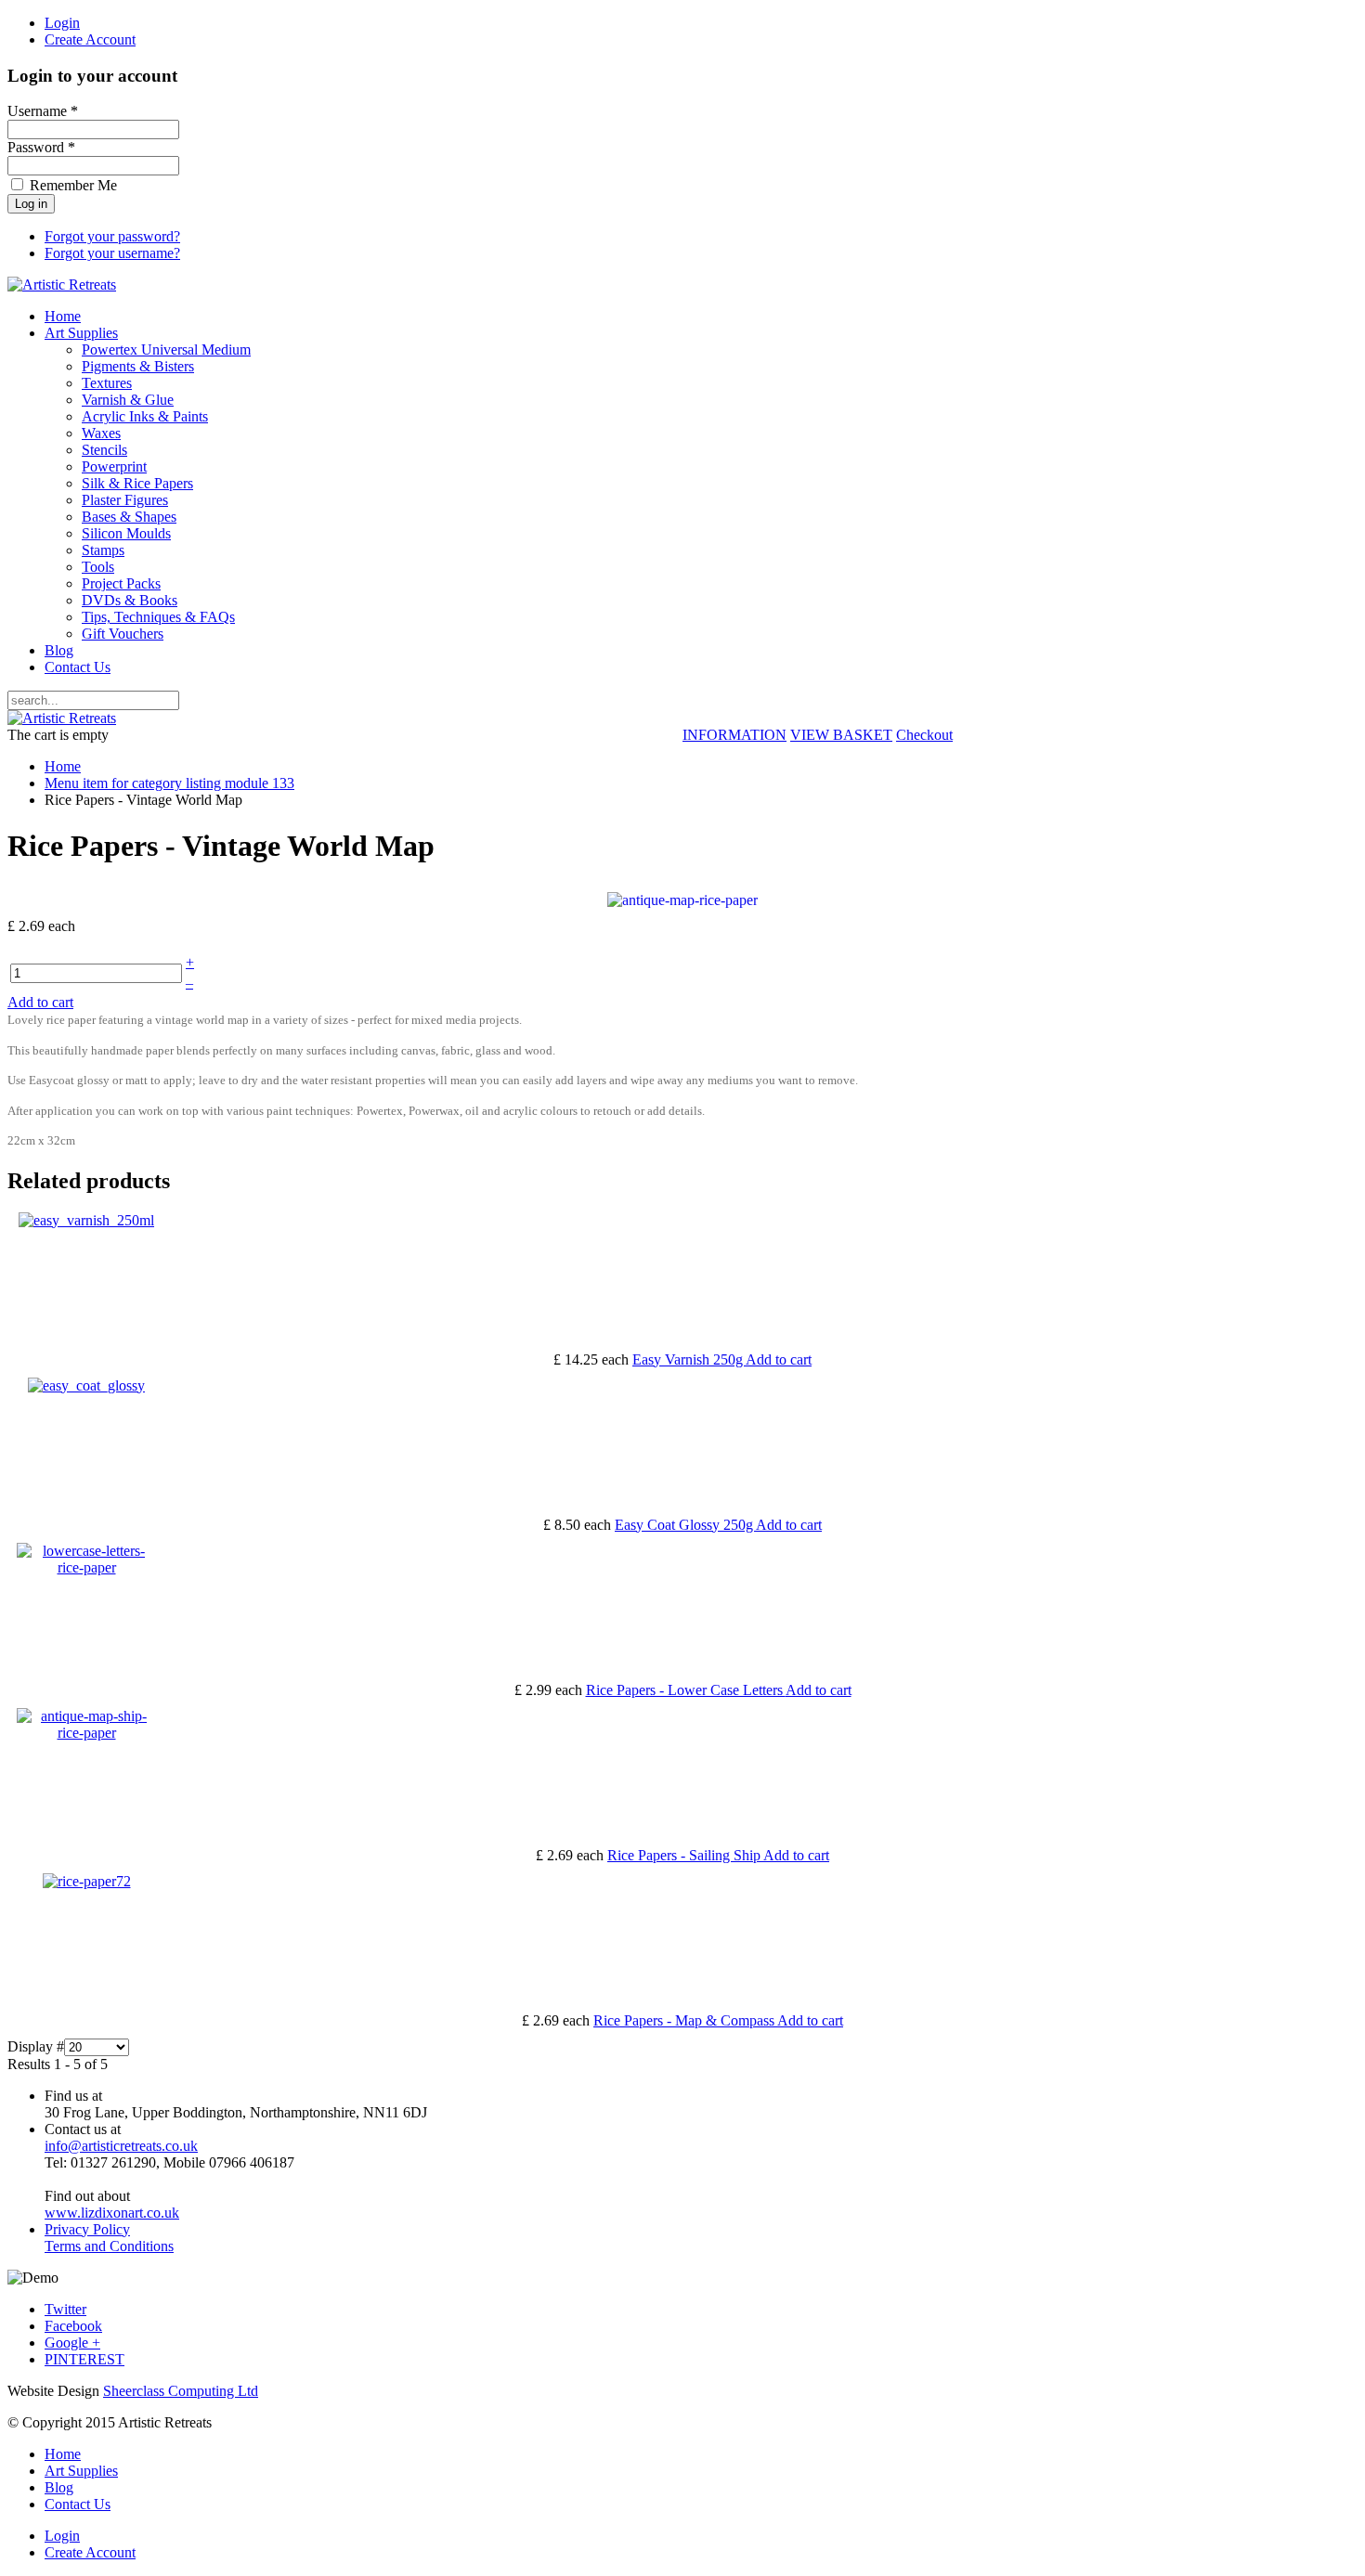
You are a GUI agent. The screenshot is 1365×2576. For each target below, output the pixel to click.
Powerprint (114, 466)
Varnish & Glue (128, 400)
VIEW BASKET (841, 735)
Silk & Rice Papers (137, 483)
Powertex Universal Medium (166, 350)
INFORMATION (734, 735)
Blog (59, 650)
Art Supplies (81, 333)
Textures (107, 383)
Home (63, 316)
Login (62, 23)
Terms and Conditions (109, 2246)
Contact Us (78, 667)
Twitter (65, 2309)
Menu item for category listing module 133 (169, 783)
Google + (72, 2343)
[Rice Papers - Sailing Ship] (86, 1733)
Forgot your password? (112, 236)
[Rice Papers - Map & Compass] (87, 1881)
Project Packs (121, 583)
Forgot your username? (112, 253)
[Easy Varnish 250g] (86, 1220)
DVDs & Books (130, 600)
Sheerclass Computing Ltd (181, 2391)
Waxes (101, 433)
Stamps (103, 550)
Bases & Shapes (129, 517)
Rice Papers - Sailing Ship (685, 1855)
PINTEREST (84, 2359)
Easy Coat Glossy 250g (685, 1525)
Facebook (73, 2326)
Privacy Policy (87, 2229)
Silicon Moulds (126, 533)
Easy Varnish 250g (689, 1359)
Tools (98, 567)
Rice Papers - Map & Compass (685, 2020)
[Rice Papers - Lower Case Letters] (86, 1567)
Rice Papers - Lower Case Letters (686, 1690)
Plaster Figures (125, 500)
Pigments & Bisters (138, 366)
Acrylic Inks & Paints (145, 416)
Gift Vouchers (123, 634)
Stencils (104, 450)
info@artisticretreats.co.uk (121, 2146)
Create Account (90, 39)
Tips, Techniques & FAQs (158, 617)
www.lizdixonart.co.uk (112, 2213)
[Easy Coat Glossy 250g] (86, 1385)
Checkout (924, 735)
